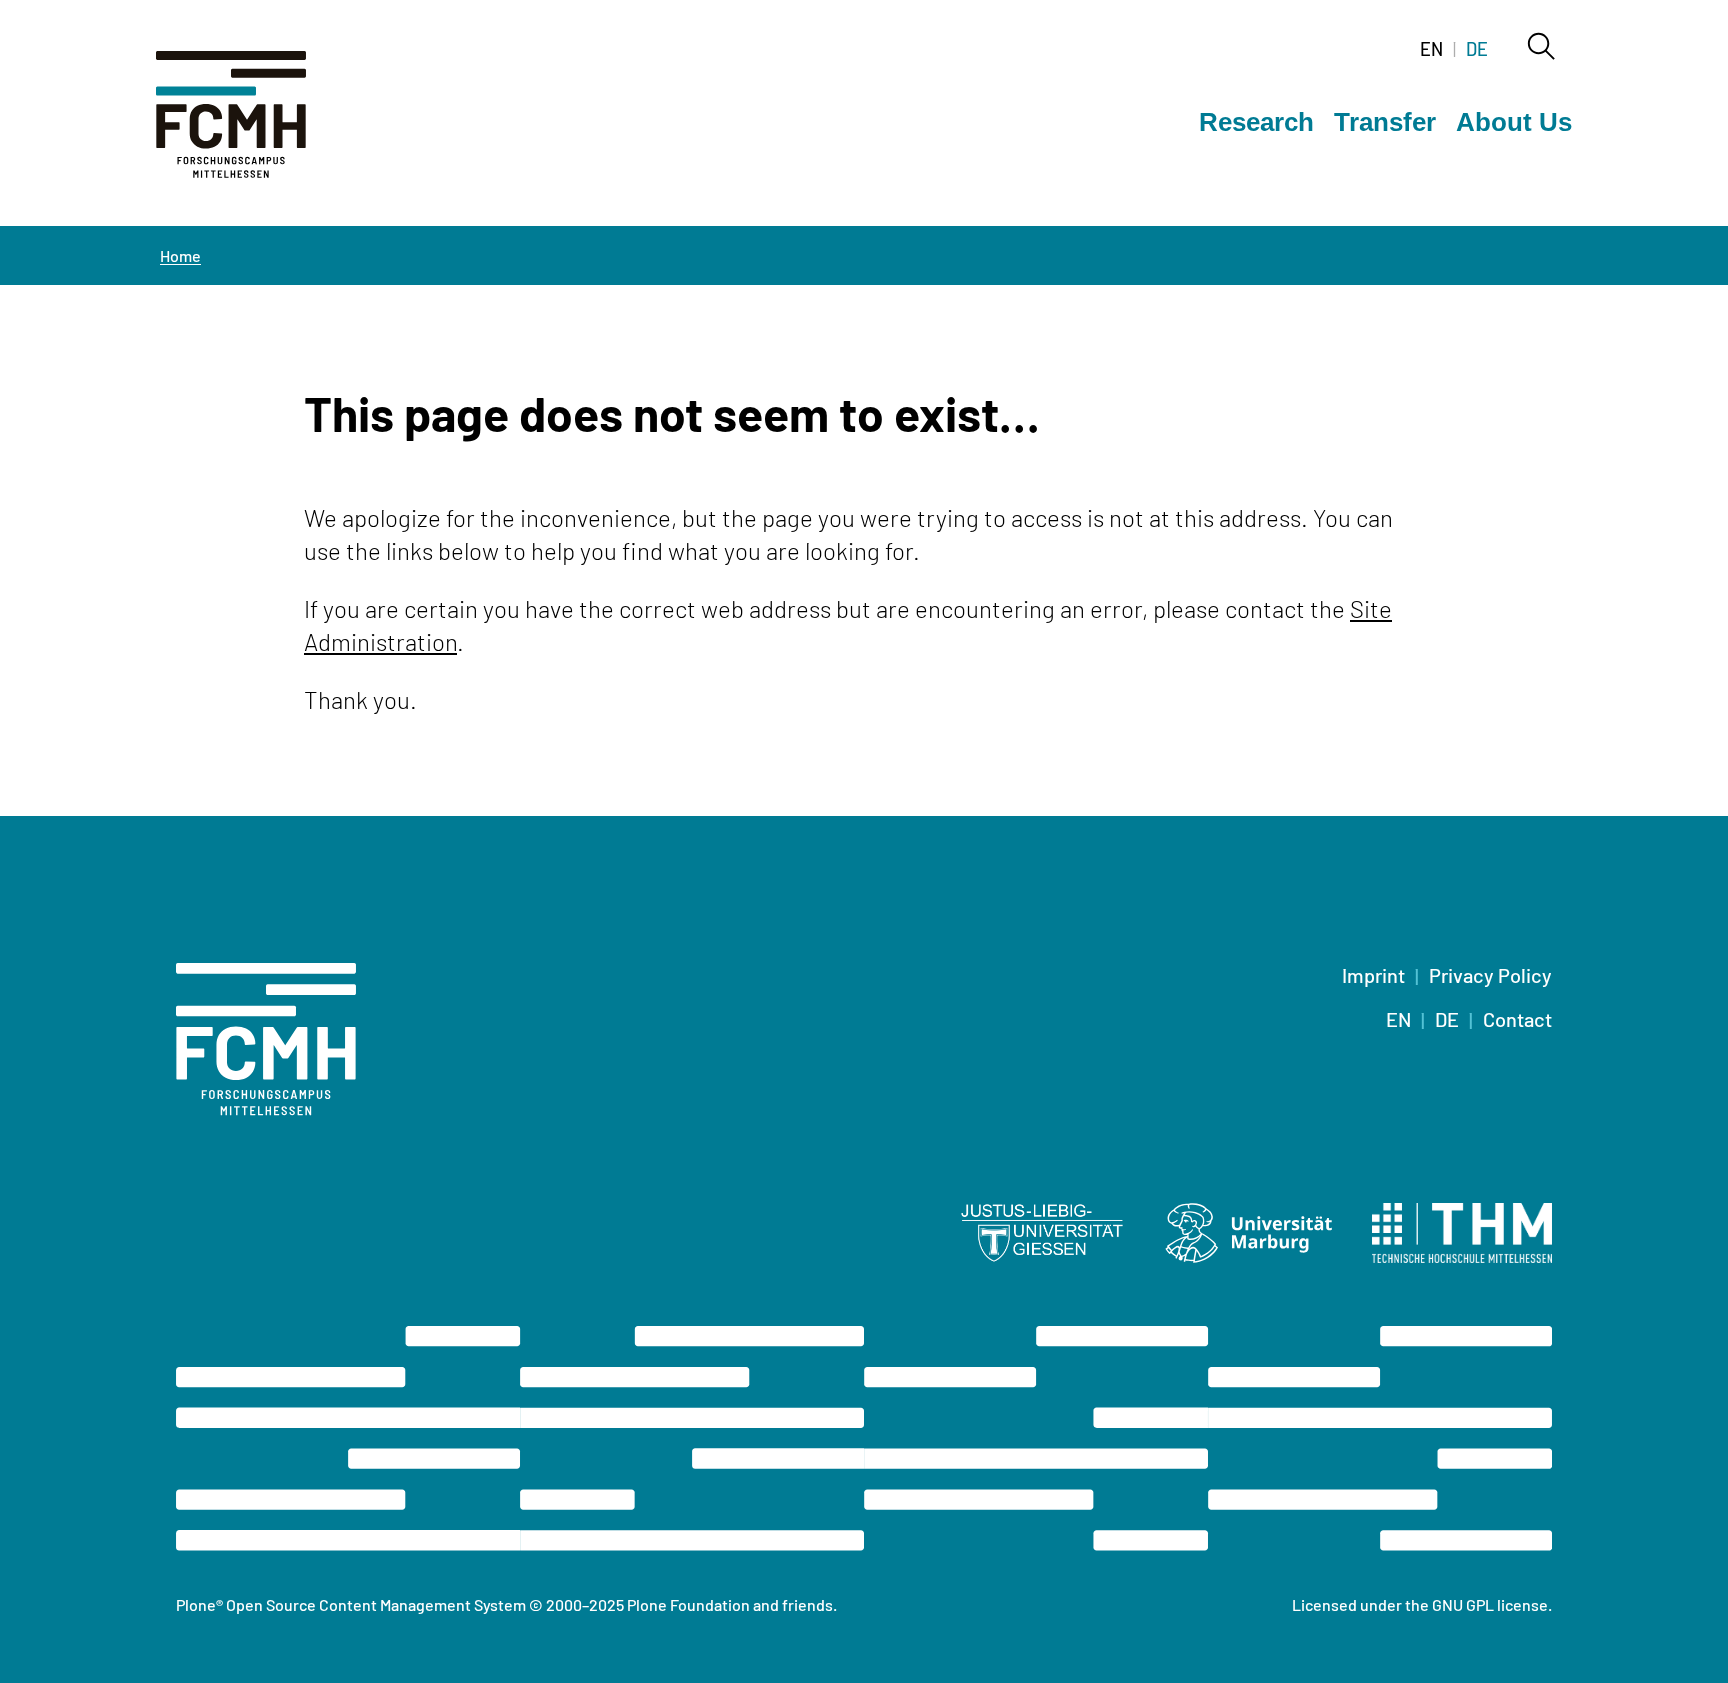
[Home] (256, 126)
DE (1477, 49)
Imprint (1373, 975)
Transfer (1385, 122)
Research (1256, 122)
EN (1431, 49)
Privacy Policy (1490, 975)
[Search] (1540, 48)
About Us (1514, 122)
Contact (1517, 1019)
